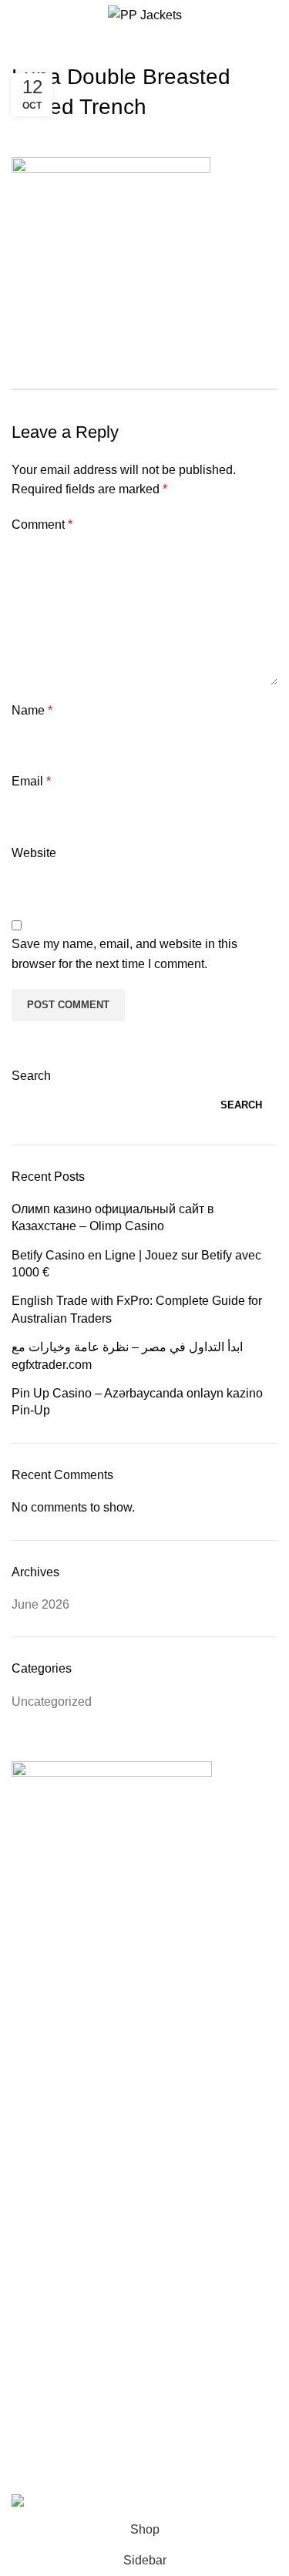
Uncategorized (52, 1702)
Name (32, 710)
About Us (63, 2161)
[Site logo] (145, 14)
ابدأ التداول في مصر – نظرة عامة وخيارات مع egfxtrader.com (127, 1355)
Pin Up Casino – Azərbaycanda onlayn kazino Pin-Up (137, 1402)
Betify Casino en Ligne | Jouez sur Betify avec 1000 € (136, 1264)
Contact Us (68, 2208)
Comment (42, 525)
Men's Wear (70, 1977)
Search (31, 1076)
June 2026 (40, 1604)
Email (31, 781)
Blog (50, 2255)
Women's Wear (79, 2024)
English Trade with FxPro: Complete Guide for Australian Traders (137, 1309)
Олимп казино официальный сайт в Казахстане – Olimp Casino (113, 1217)
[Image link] (112, 1776)
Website (34, 853)
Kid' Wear (64, 2072)
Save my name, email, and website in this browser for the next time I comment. (124, 954)
